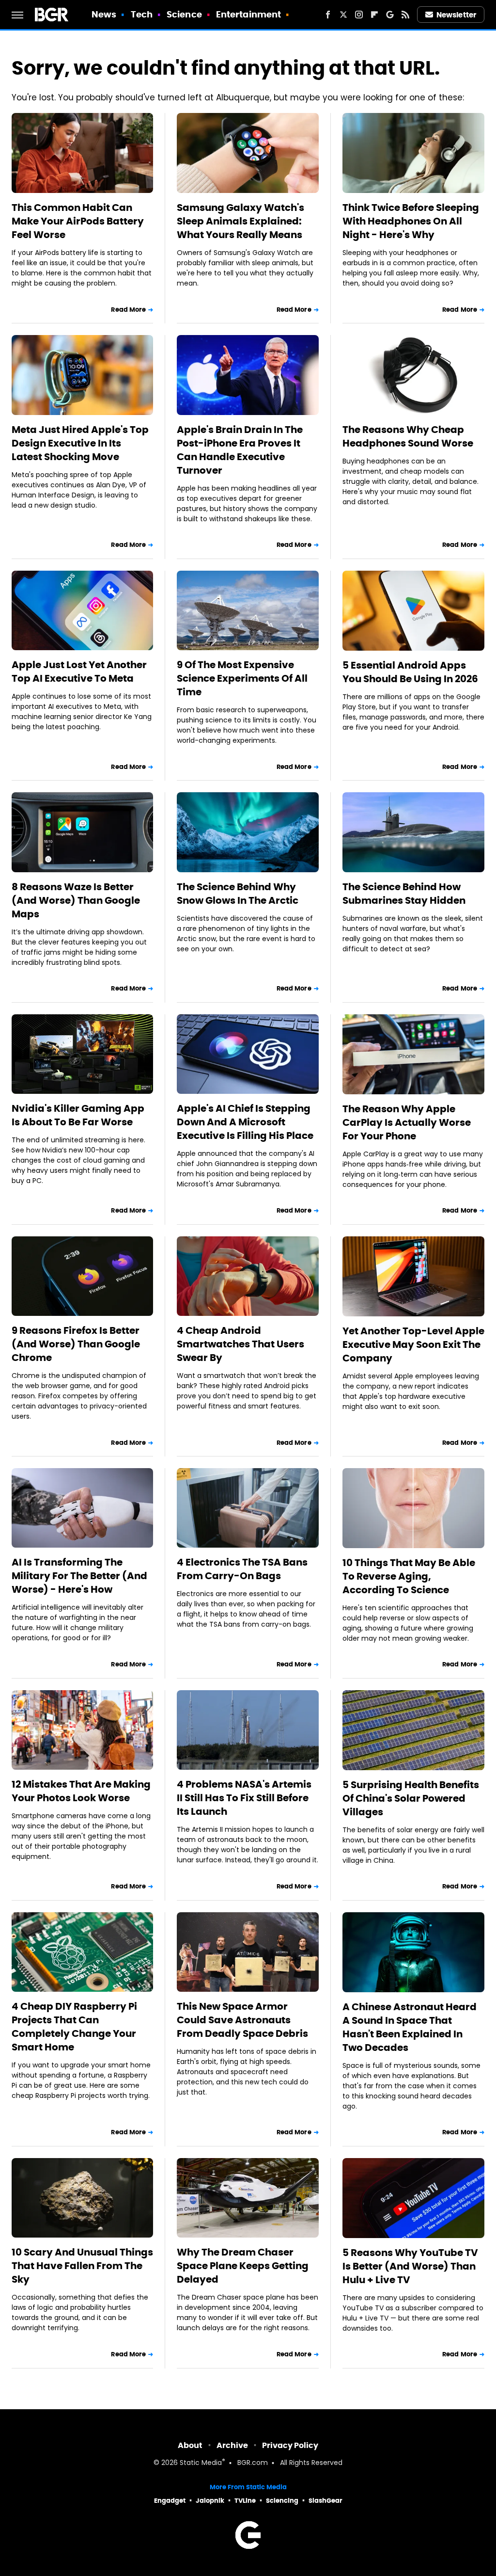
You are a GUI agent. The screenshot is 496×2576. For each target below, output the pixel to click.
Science (184, 14)
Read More (128, 310)
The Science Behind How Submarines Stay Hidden (404, 894)
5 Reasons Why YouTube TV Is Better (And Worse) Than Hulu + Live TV (410, 2266)
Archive (232, 2445)
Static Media (201, 2463)
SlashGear (325, 2501)
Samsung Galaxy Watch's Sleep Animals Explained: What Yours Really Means (240, 221)
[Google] (390, 15)
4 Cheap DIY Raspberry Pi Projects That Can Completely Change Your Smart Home (74, 2027)
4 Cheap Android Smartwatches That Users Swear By (240, 1344)
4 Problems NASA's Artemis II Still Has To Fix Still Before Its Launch (244, 1798)
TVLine (245, 2501)
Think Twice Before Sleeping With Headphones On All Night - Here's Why (411, 221)
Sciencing (282, 2501)
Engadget (170, 2501)
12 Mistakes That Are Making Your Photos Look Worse (81, 1791)
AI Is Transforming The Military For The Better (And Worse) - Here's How (79, 1576)
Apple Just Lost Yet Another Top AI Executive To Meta (79, 672)
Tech (142, 14)
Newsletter (456, 15)
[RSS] (405, 15)
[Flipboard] (374, 15)
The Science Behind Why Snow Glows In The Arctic (238, 894)
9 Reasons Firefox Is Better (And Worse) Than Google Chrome (76, 1344)
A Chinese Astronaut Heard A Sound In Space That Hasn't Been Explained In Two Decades (410, 2027)
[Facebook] (328, 15)
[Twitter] (343, 15)
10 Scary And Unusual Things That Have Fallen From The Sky (82, 2266)
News (104, 14)
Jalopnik (210, 2501)
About (190, 2445)
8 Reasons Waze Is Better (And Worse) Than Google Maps (76, 900)
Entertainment (248, 14)
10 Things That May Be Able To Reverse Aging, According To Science (409, 1576)
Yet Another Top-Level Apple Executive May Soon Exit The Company (413, 1344)
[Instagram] (359, 15)
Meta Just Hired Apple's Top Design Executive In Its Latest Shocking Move (80, 443)
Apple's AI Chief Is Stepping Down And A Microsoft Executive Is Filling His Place (245, 1122)
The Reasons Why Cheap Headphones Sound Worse (408, 436)
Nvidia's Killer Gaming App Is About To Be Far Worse (78, 1115)
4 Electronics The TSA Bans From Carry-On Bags (242, 1569)
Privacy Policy (290, 2445)
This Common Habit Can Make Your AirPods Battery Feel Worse (78, 221)
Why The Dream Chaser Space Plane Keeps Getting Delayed (243, 2266)
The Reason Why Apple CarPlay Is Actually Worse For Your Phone (407, 1122)
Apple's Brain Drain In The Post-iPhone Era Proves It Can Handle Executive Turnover (240, 450)
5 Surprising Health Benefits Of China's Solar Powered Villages (411, 1798)
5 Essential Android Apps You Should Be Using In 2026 (410, 672)
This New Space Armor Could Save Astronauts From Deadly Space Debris (242, 2020)
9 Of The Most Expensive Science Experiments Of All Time (242, 678)
